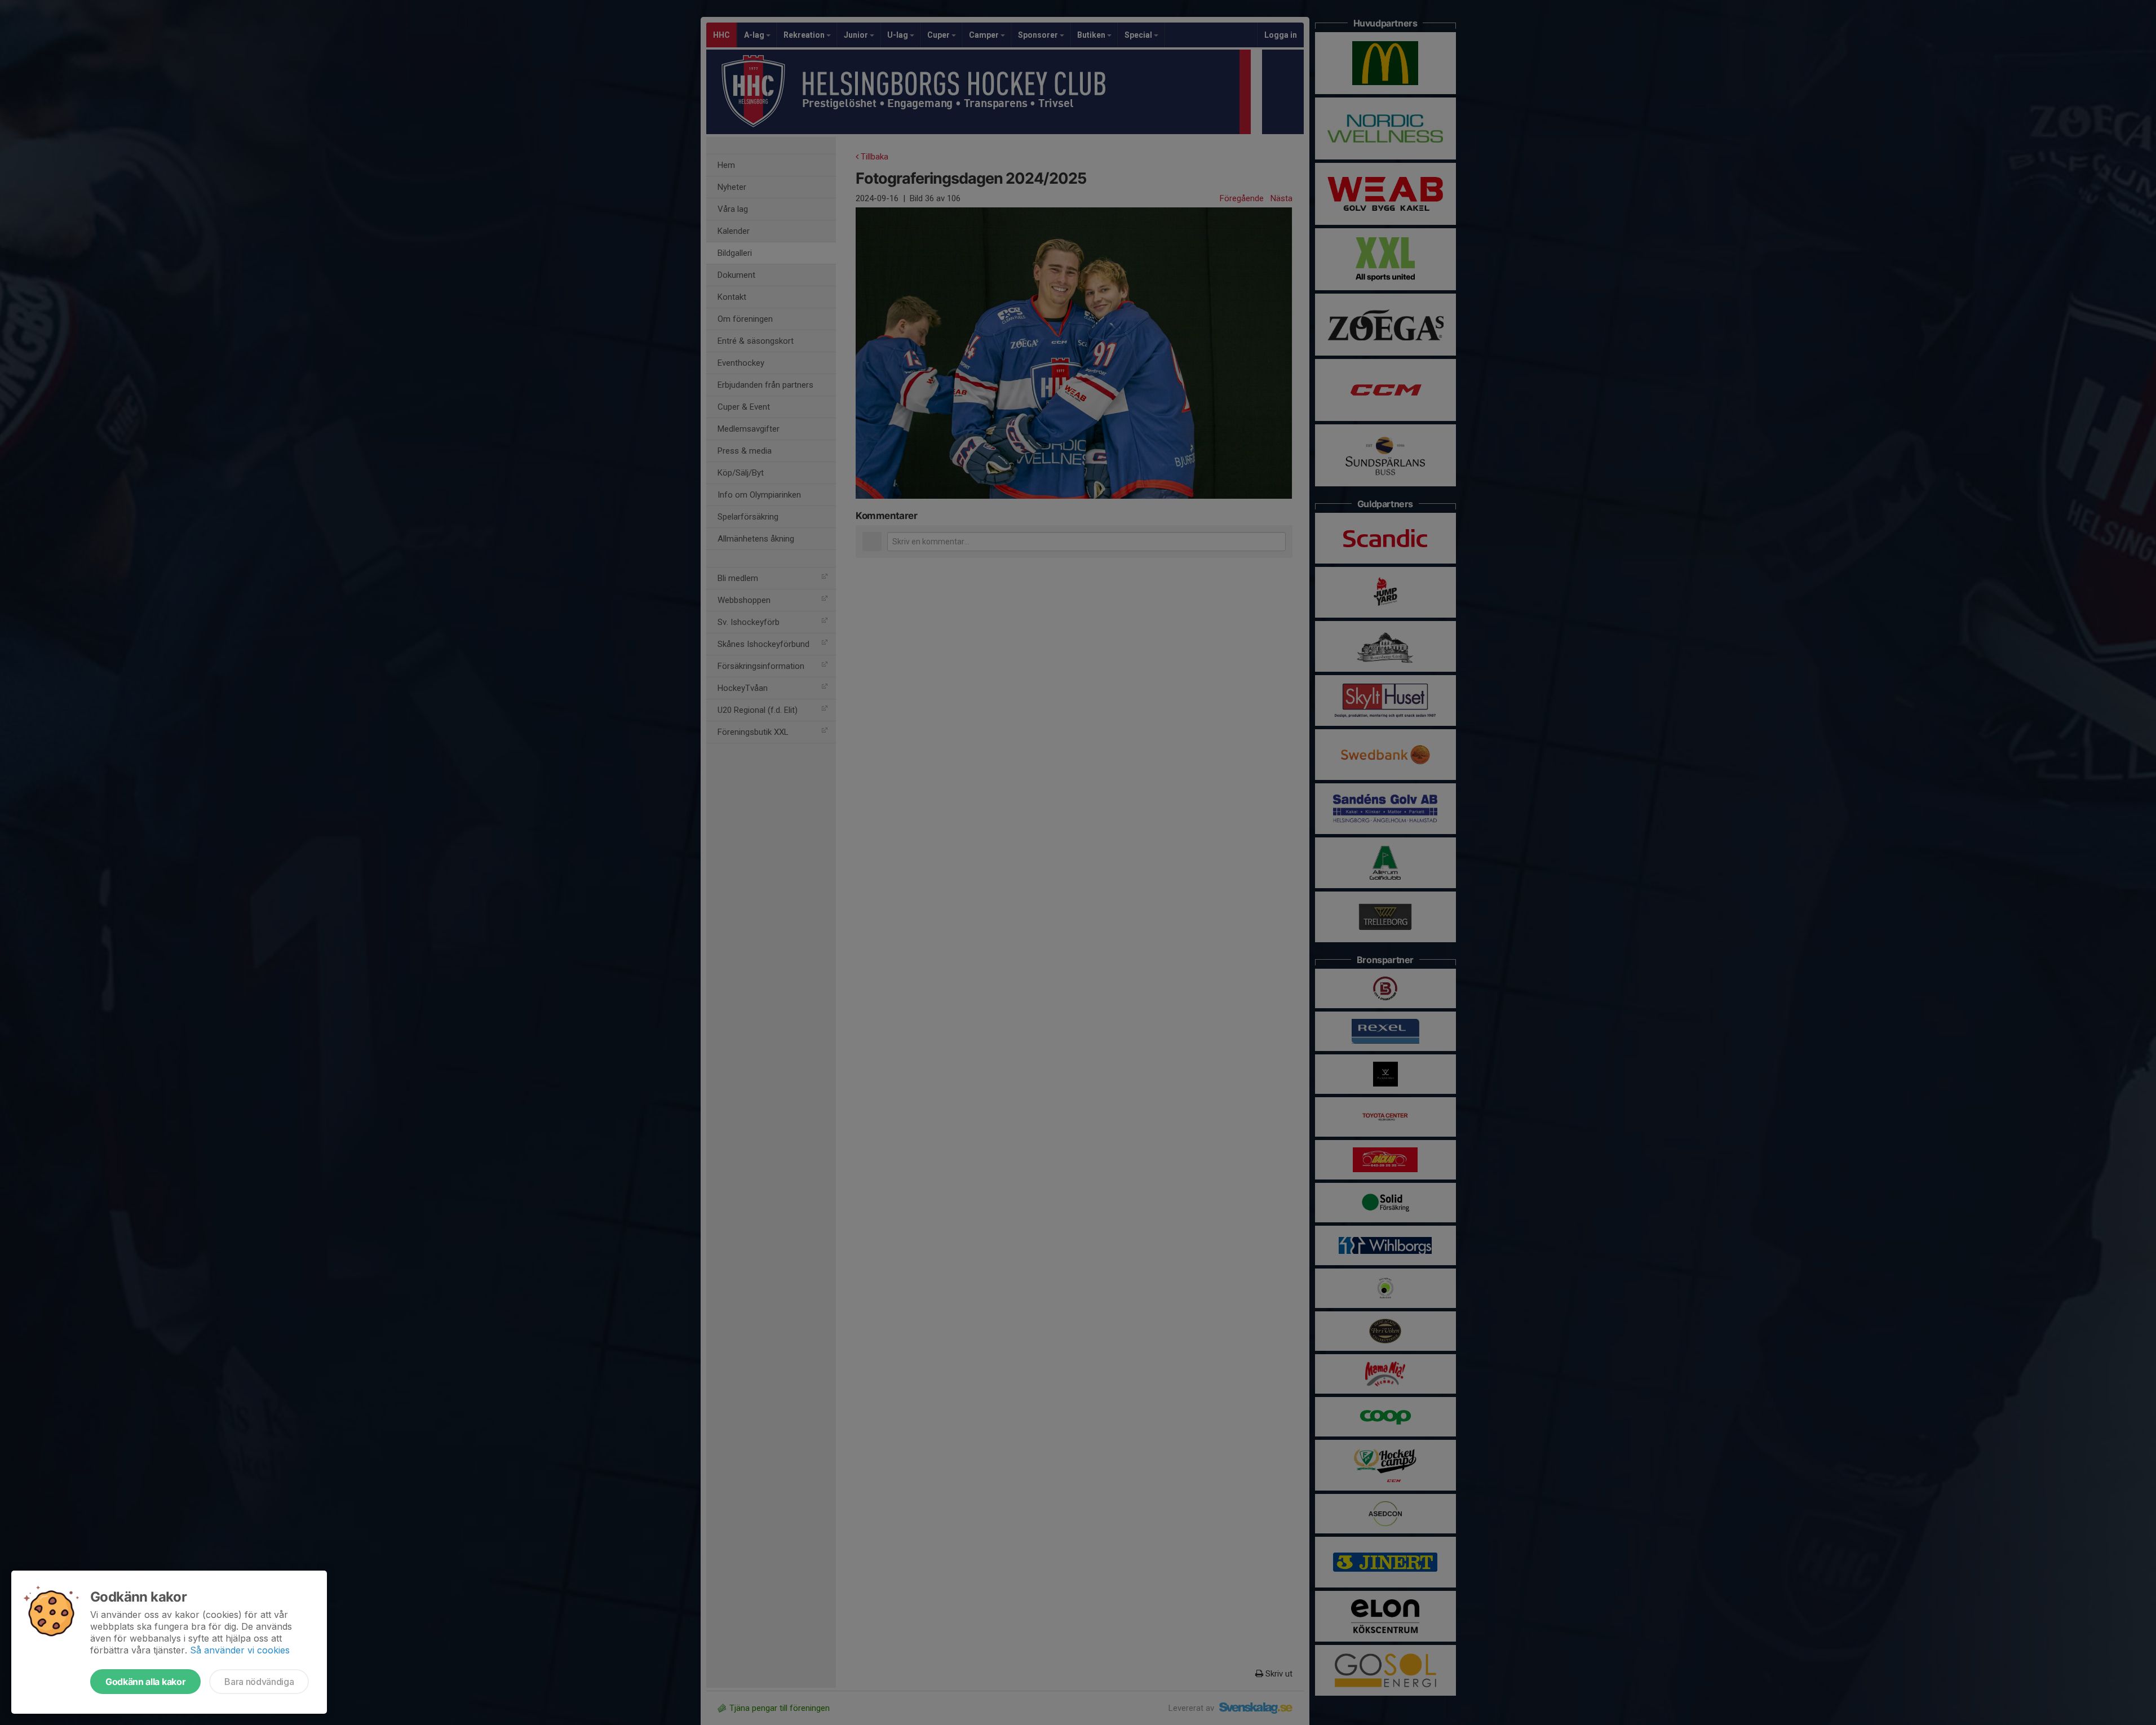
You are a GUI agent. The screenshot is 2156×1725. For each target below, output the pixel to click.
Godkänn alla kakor (145, 1682)
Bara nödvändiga (259, 1682)
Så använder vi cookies (240, 1650)
